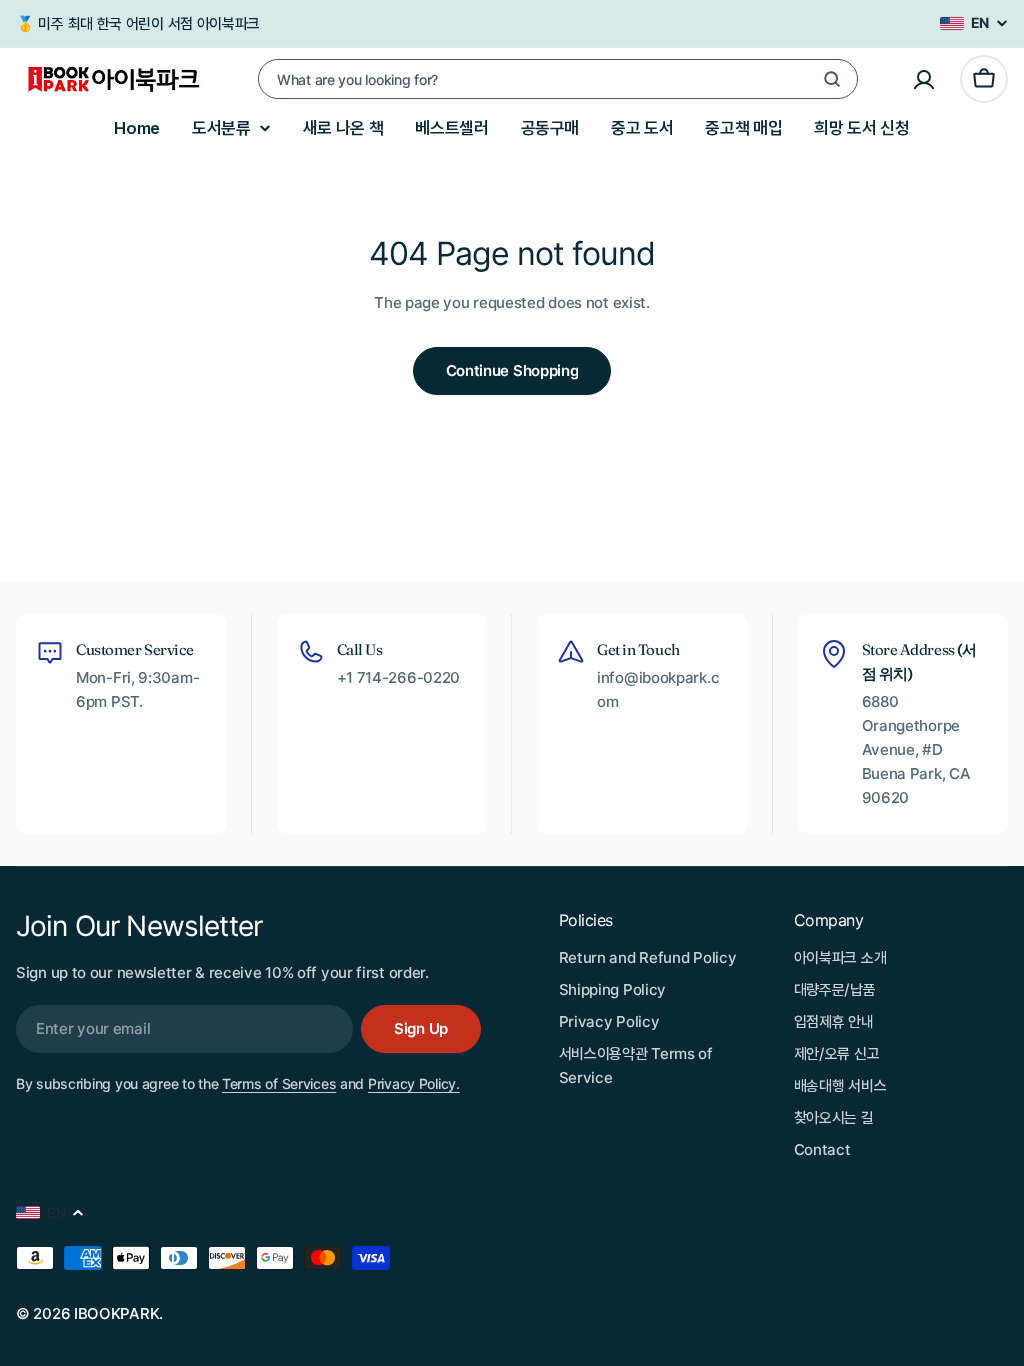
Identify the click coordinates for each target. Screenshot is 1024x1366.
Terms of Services (279, 1083)
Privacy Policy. (414, 1083)
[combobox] (558, 79)
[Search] (832, 79)
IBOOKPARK (116, 1313)
